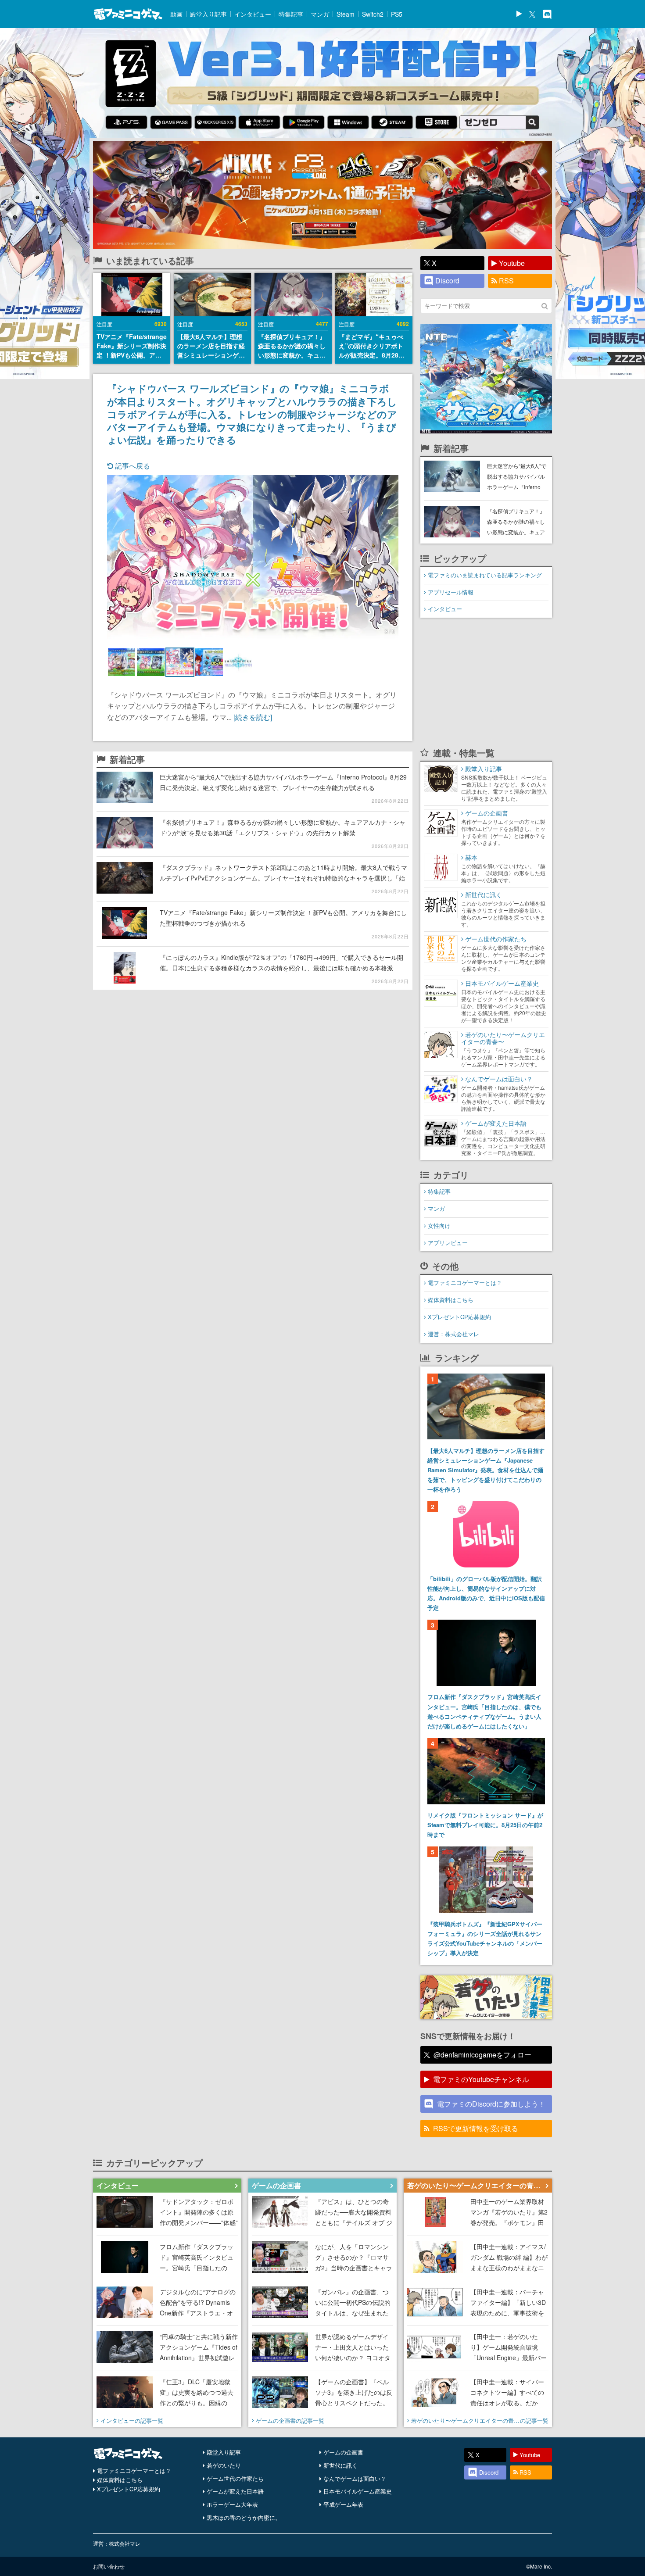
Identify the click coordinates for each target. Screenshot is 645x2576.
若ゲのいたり (224, 2465)
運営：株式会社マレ (453, 1334)
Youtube (512, 263)
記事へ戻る (132, 466)
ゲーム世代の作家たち (235, 2478)
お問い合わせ (109, 2566)
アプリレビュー (448, 1243)
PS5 (397, 14)
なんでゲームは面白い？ (355, 2478)
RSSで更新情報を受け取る (476, 2128)
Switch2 (373, 14)
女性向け (439, 1225)
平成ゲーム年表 (343, 2504)
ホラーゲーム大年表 (232, 2504)
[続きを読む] (253, 717)
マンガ (320, 14)
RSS (506, 281)
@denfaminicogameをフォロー (482, 2055)
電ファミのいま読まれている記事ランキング (485, 575)
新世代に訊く (340, 2465)
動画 (176, 14)
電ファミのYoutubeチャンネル (481, 2079)
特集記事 (291, 14)
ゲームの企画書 (343, 2452)
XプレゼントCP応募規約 (459, 1317)
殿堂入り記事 (208, 14)
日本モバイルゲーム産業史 (358, 2491)
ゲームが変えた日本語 (235, 2491)
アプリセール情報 (451, 592)
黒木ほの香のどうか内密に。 (244, 2517)
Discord (447, 281)
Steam (346, 14)
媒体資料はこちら (451, 1300)
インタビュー (253, 14)
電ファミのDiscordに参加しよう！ (491, 2104)
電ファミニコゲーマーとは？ (465, 1283)
